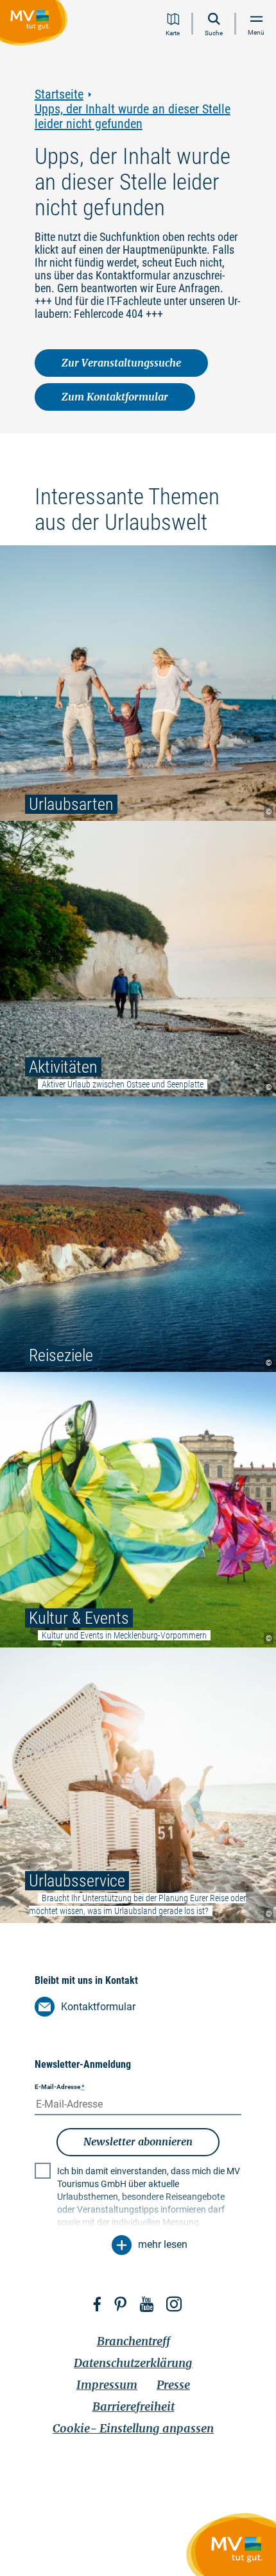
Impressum (107, 2385)
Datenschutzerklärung (133, 2363)
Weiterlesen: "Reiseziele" (138, 1234)
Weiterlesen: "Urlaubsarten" (138, 683)
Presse (173, 2385)
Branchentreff (134, 2341)
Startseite (59, 95)
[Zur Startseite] (36, 25)
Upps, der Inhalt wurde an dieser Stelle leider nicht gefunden (133, 117)
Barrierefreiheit (134, 2407)
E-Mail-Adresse (60, 2087)
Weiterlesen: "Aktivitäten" (138, 959)
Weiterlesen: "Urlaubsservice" (138, 1785)
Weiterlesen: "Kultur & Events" (138, 1510)
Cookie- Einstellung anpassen (133, 2428)
